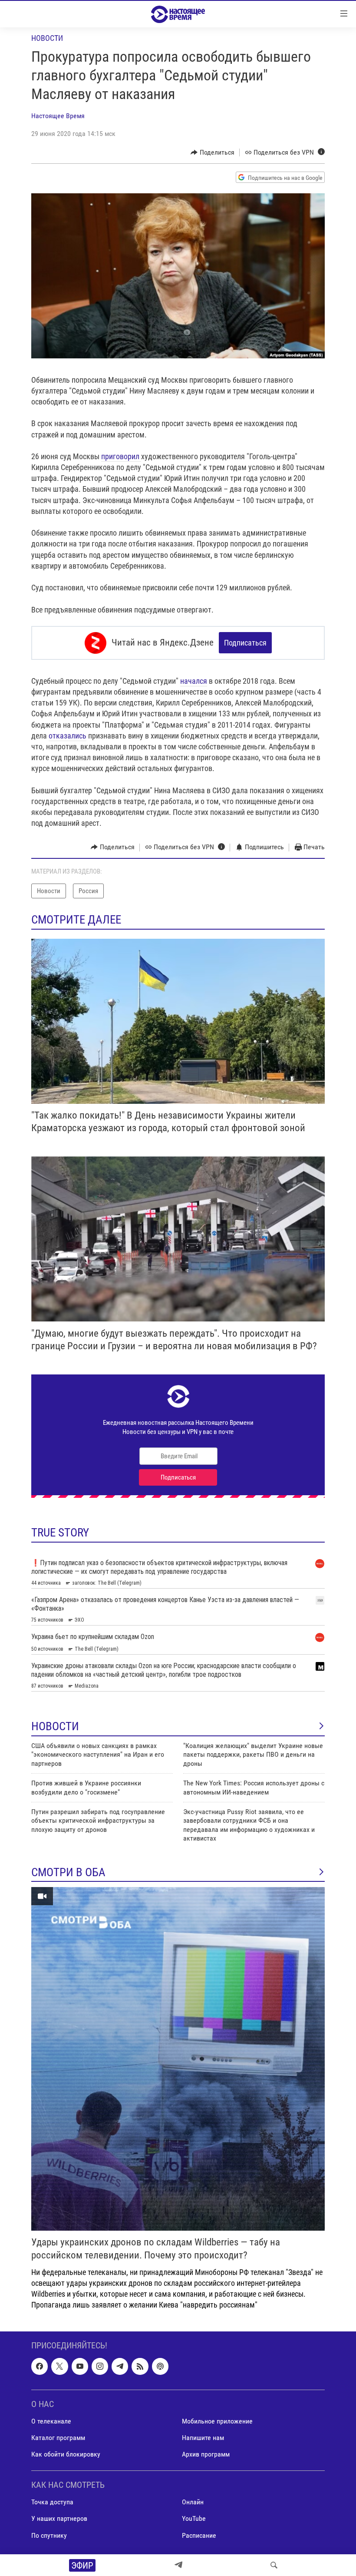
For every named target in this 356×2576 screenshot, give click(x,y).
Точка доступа (52, 2502)
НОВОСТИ (55, 1726)
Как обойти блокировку (66, 2454)
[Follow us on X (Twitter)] (59, 2367)
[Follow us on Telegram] (120, 2367)
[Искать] (274, 2565)
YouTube (194, 2519)
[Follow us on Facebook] (40, 2367)
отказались (68, 736)
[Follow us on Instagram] (100, 2367)
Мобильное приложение (217, 2421)
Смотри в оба (68, 1872)
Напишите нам (203, 2438)
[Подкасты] (160, 2367)
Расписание (199, 2535)
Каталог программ (58, 2438)
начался (194, 681)
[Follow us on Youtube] (80, 2367)
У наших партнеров (59, 2519)
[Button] (213, 152)
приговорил (121, 456)
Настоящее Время (58, 116)
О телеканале (51, 2421)
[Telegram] (178, 2565)
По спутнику (49, 2535)
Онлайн (193, 2502)
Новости (47, 38)
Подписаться (245, 643)
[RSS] (140, 2367)
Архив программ (206, 2454)
